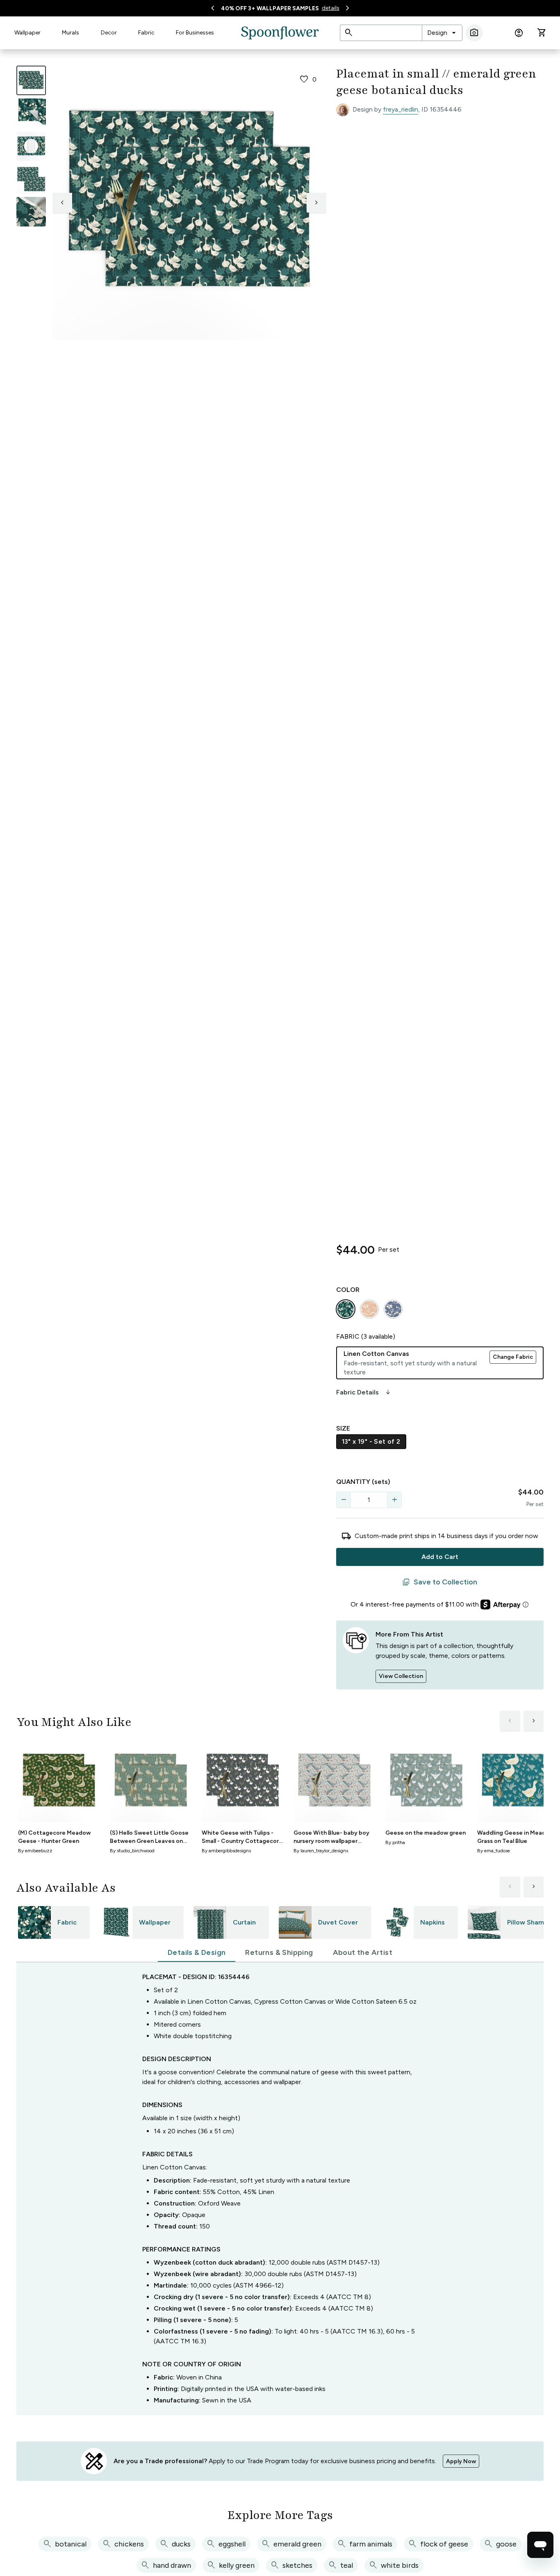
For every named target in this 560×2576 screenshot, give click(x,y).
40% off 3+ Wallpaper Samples (270, 8)
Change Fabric (513, 1357)
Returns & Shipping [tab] (279, 1952)
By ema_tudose (494, 1851)
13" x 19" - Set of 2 (371, 1441)
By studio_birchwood (132, 1851)
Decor (109, 33)
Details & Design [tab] (197, 1952)
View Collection (401, 1676)
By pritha (395, 1842)
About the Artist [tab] (363, 1952)
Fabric (146, 33)
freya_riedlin (401, 109)
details (331, 8)
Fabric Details (364, 1392)
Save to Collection (440, 1582)
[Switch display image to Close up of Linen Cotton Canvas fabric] (31, 212)
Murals (71, 33)
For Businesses (195, 33)
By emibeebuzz (35, 1851)
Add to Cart (440, 1557)
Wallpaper (27, 33)
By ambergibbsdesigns (226, 1851)
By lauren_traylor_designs (321, 1851)
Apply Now (461, 2461)
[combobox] (442, 33)
